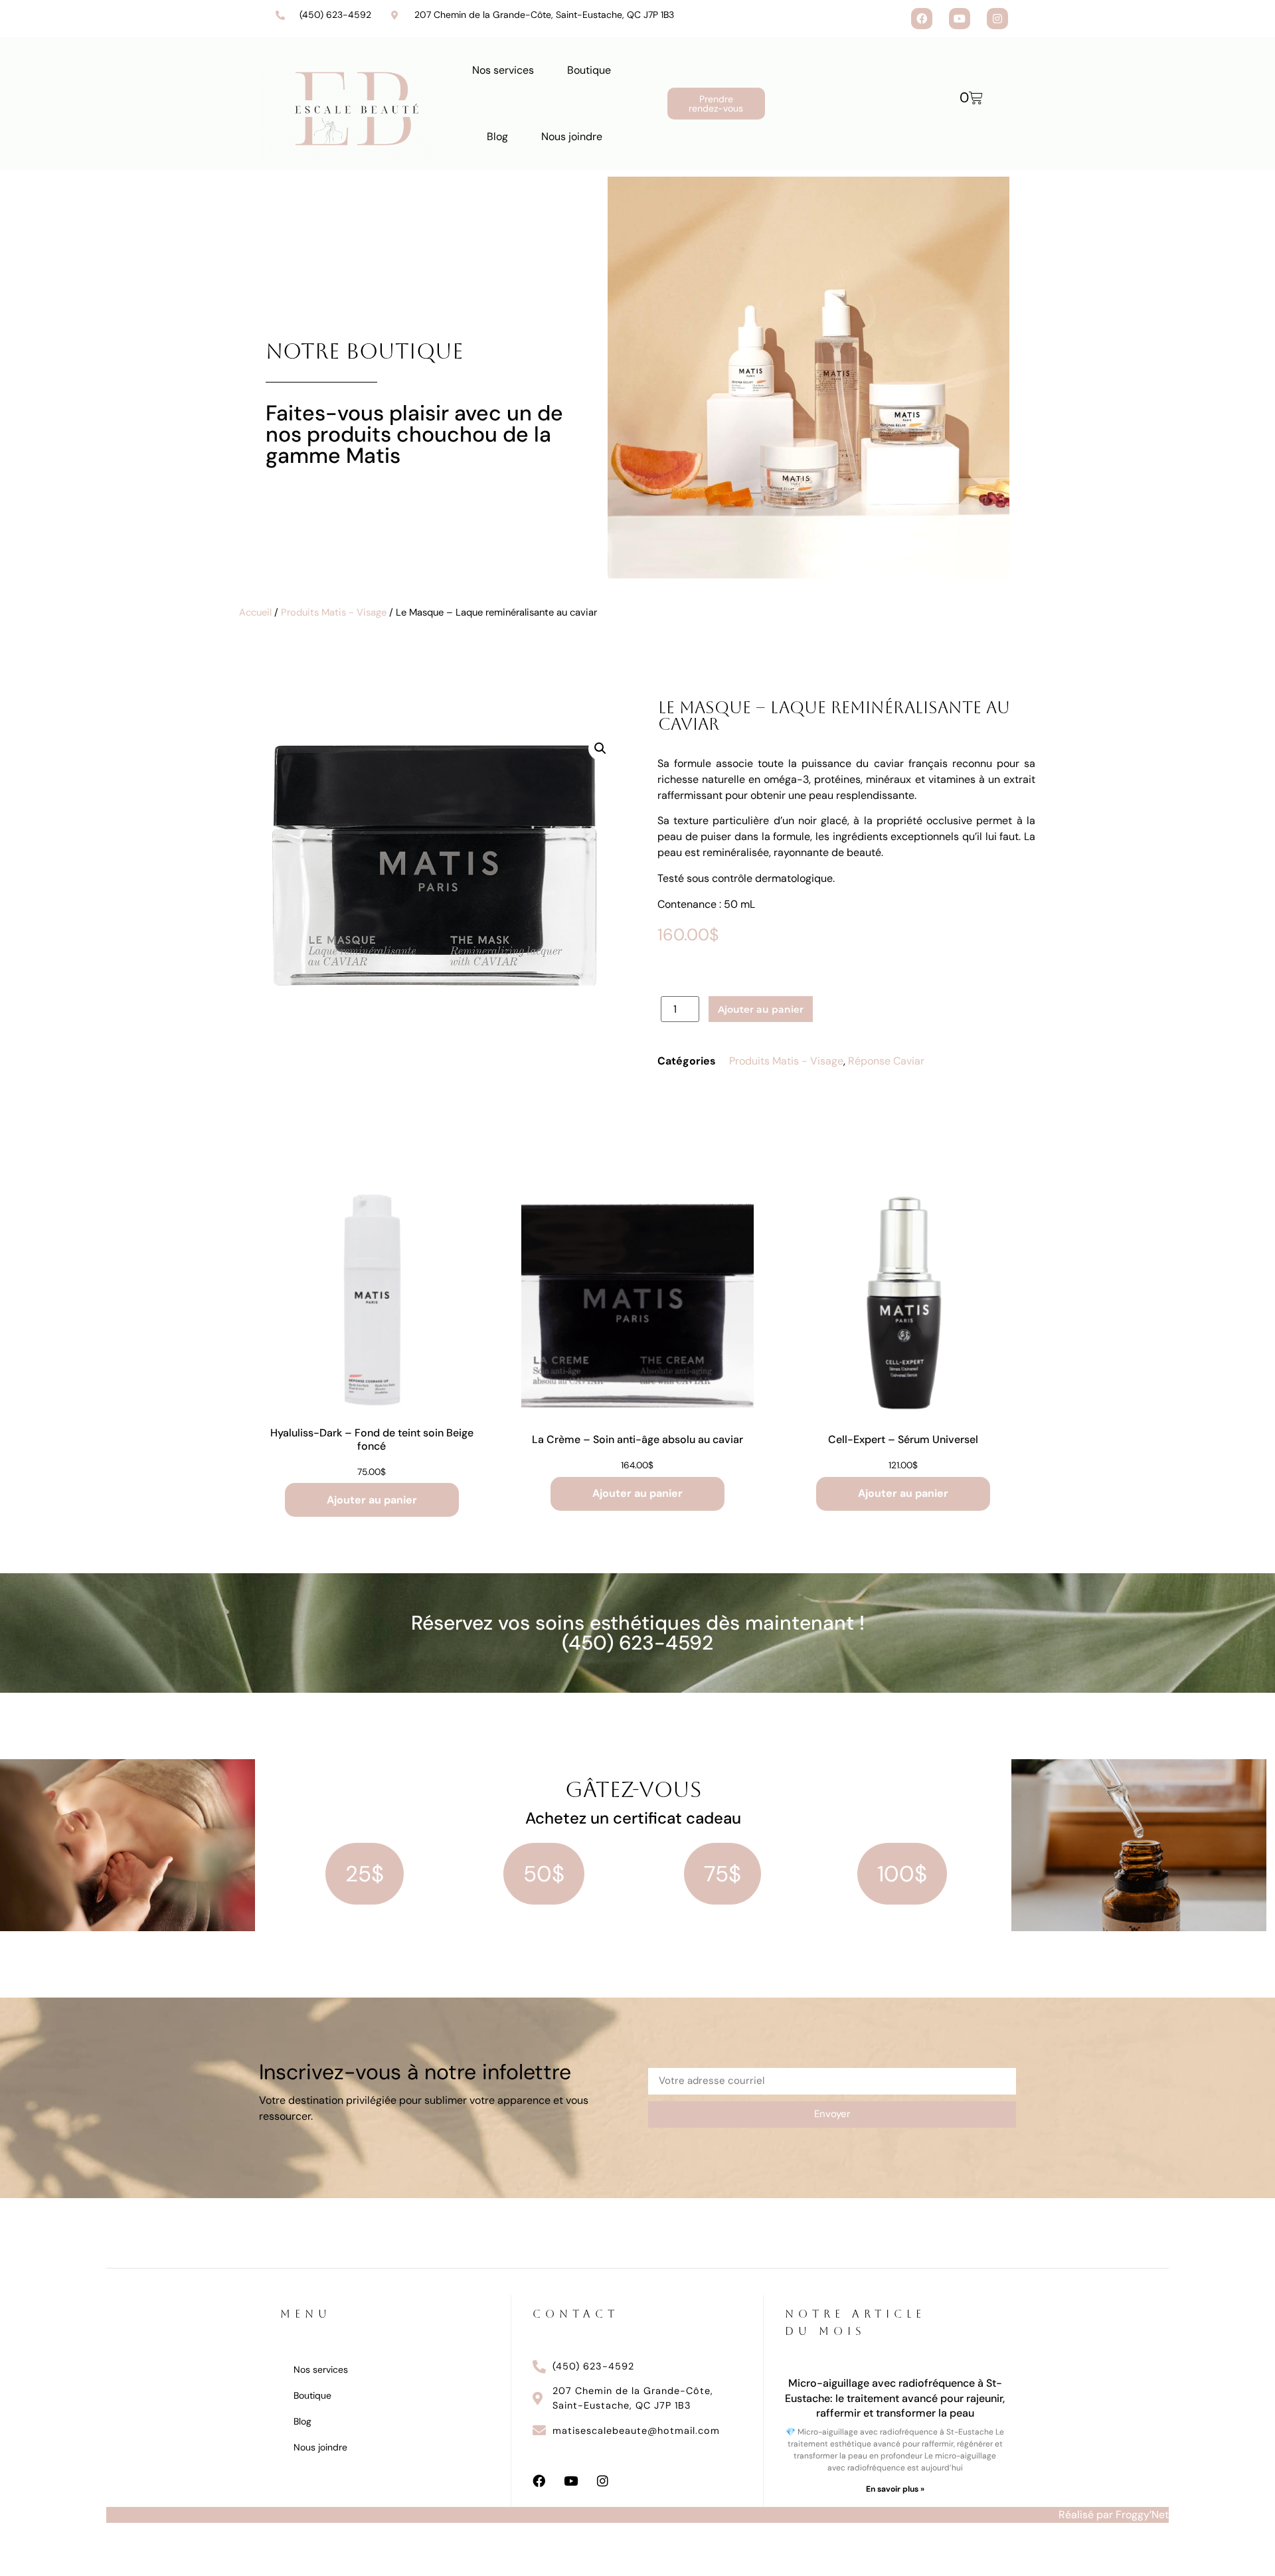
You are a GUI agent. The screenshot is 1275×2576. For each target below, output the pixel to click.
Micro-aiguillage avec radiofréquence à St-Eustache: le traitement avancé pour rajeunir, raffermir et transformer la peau (895, 2398)
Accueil (255, 612)
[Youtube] (960, 19)
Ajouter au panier (761, 1009)
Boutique (589, 70)
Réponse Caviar (886, 1061)
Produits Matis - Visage (334, 612)
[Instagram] (997, 19)
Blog (497, 136)
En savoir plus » (895, 2489)
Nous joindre (572, 136)
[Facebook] (922, 19)
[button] (600, 748)
